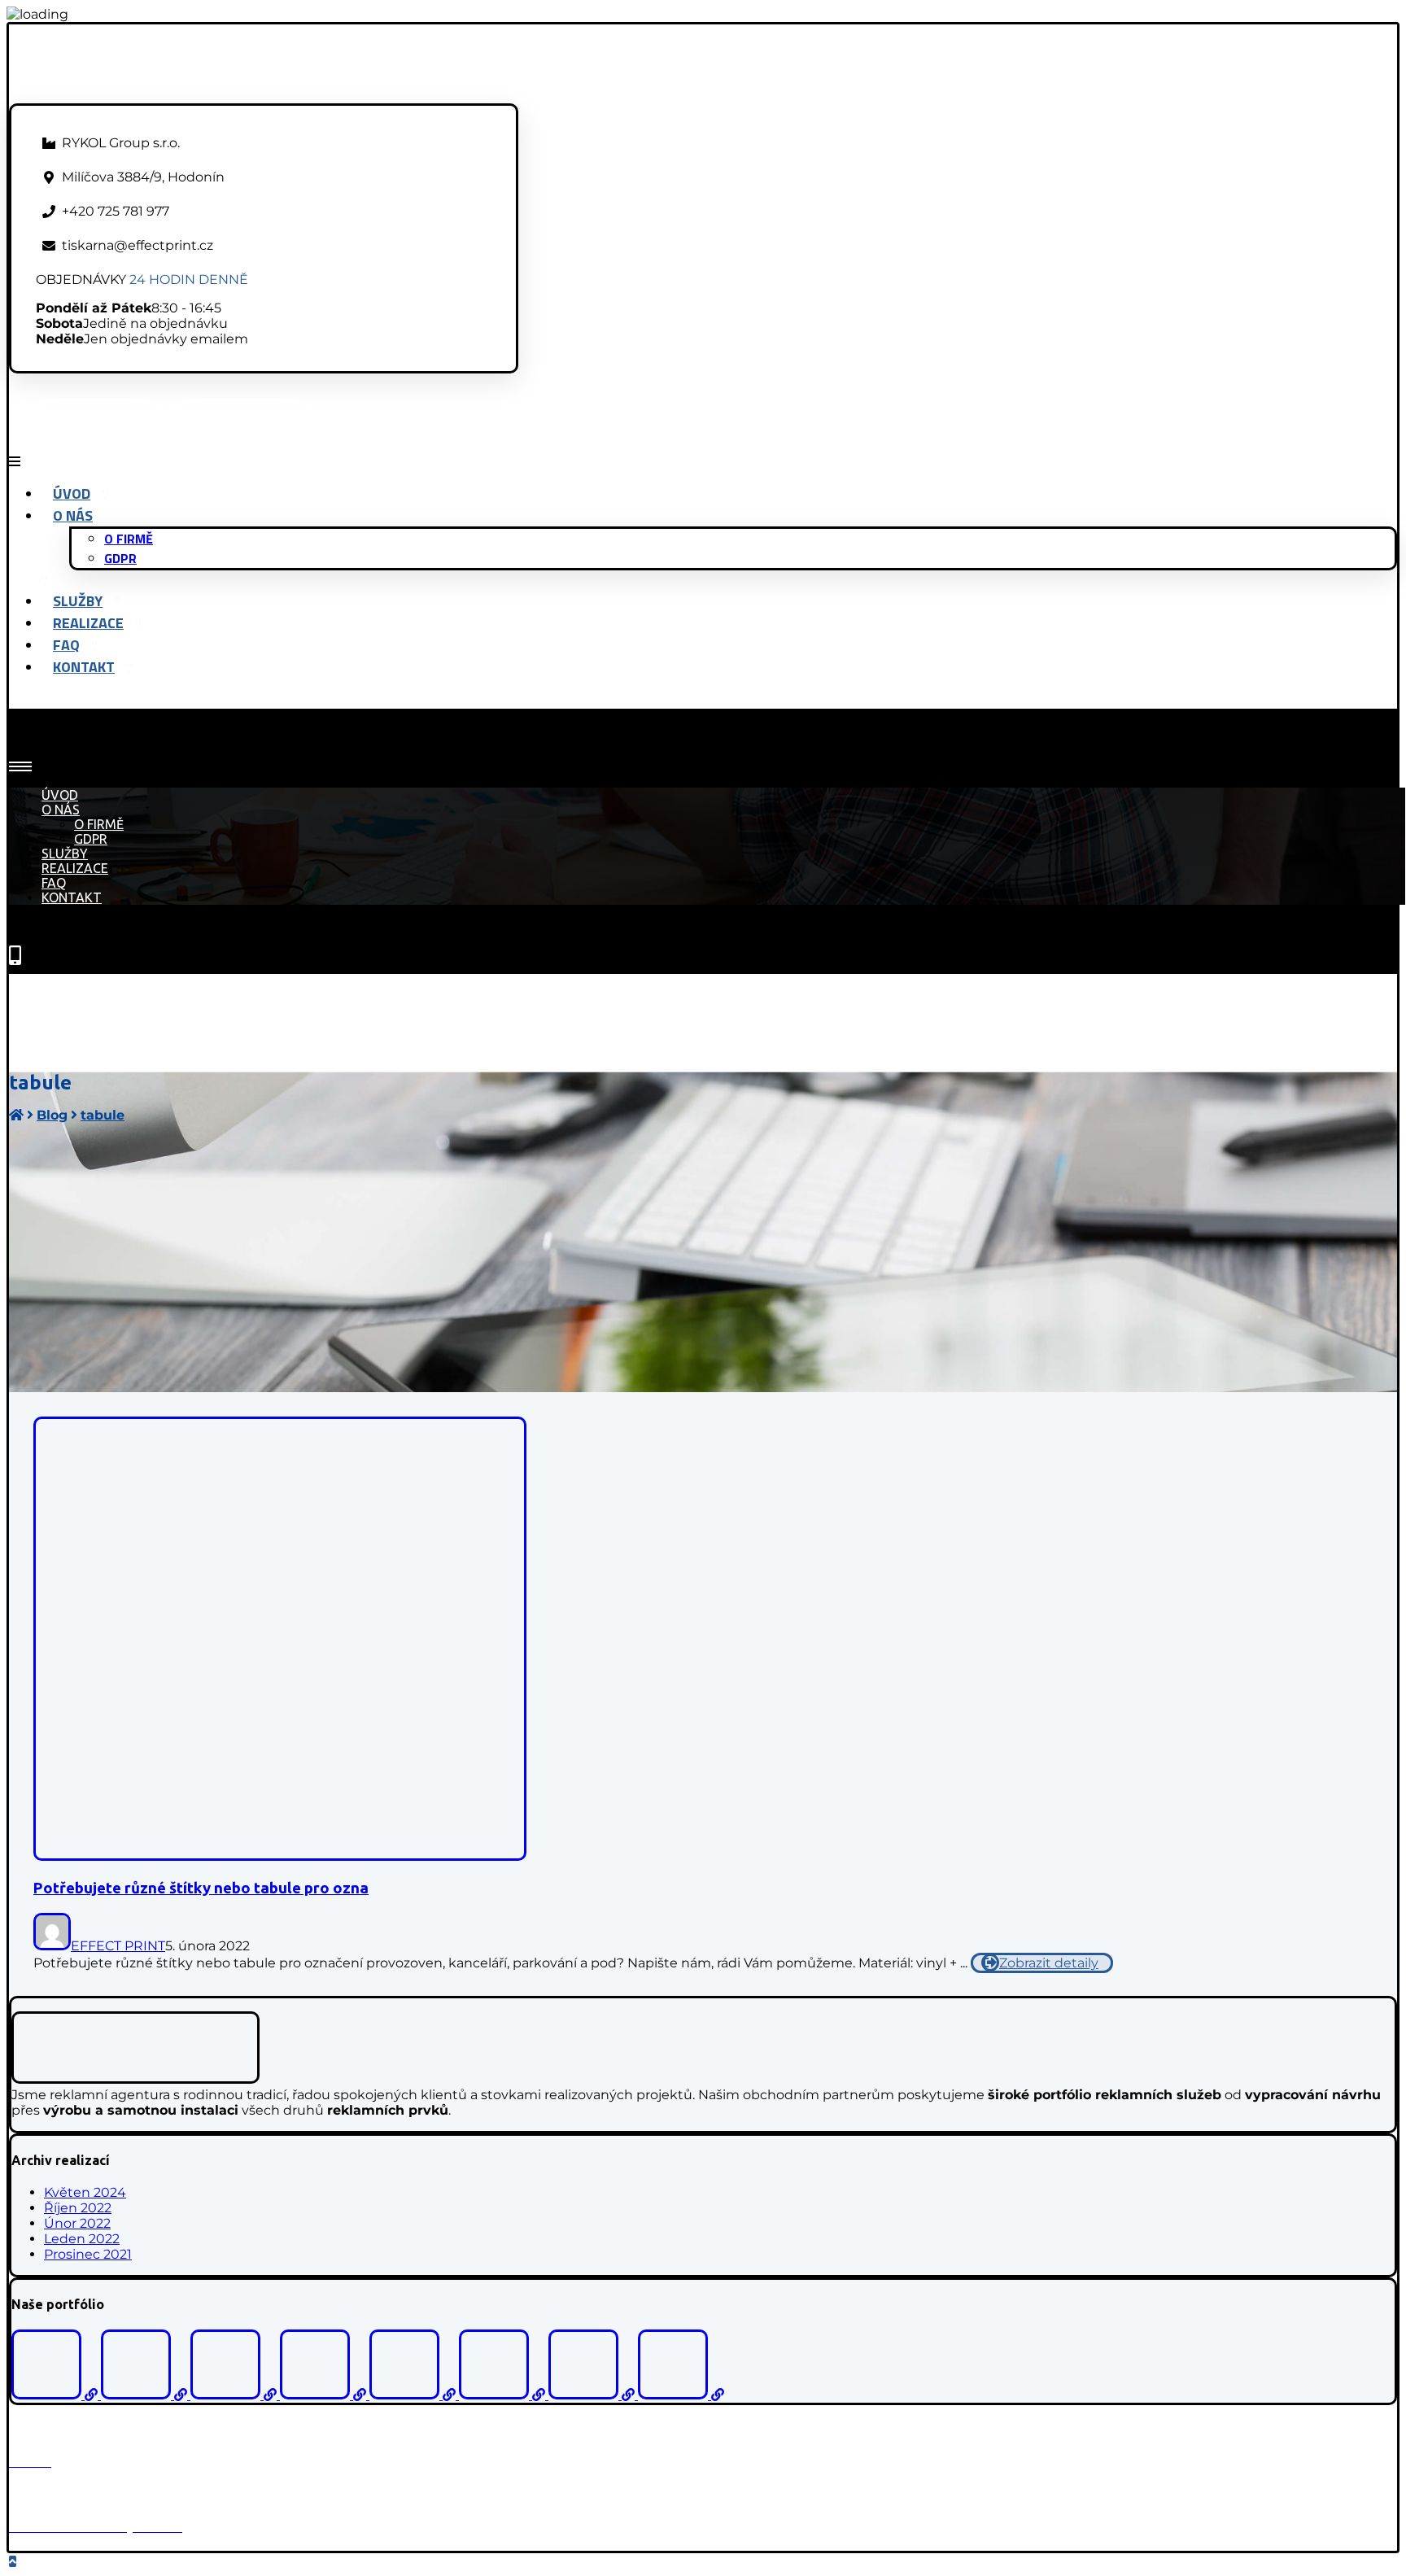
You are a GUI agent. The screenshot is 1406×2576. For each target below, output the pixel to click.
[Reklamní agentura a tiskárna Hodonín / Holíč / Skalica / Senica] (151, 96)
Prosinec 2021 (88, 2254)
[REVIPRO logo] (414, 2395)
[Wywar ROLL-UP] (593, 2395)
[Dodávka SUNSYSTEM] (504, 2395)
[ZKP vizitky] (235, 2395)
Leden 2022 (82, 2239)
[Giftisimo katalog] (56, 2395)
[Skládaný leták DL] (681, 2395)
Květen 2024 (85, 2192)
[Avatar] (52, 1946)
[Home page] (16, 1115)
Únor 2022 (77, 2223)
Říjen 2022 (78, 2208)
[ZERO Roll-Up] (325, 2395)
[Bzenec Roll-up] (146, 2395)
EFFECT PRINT (118, 1946)
